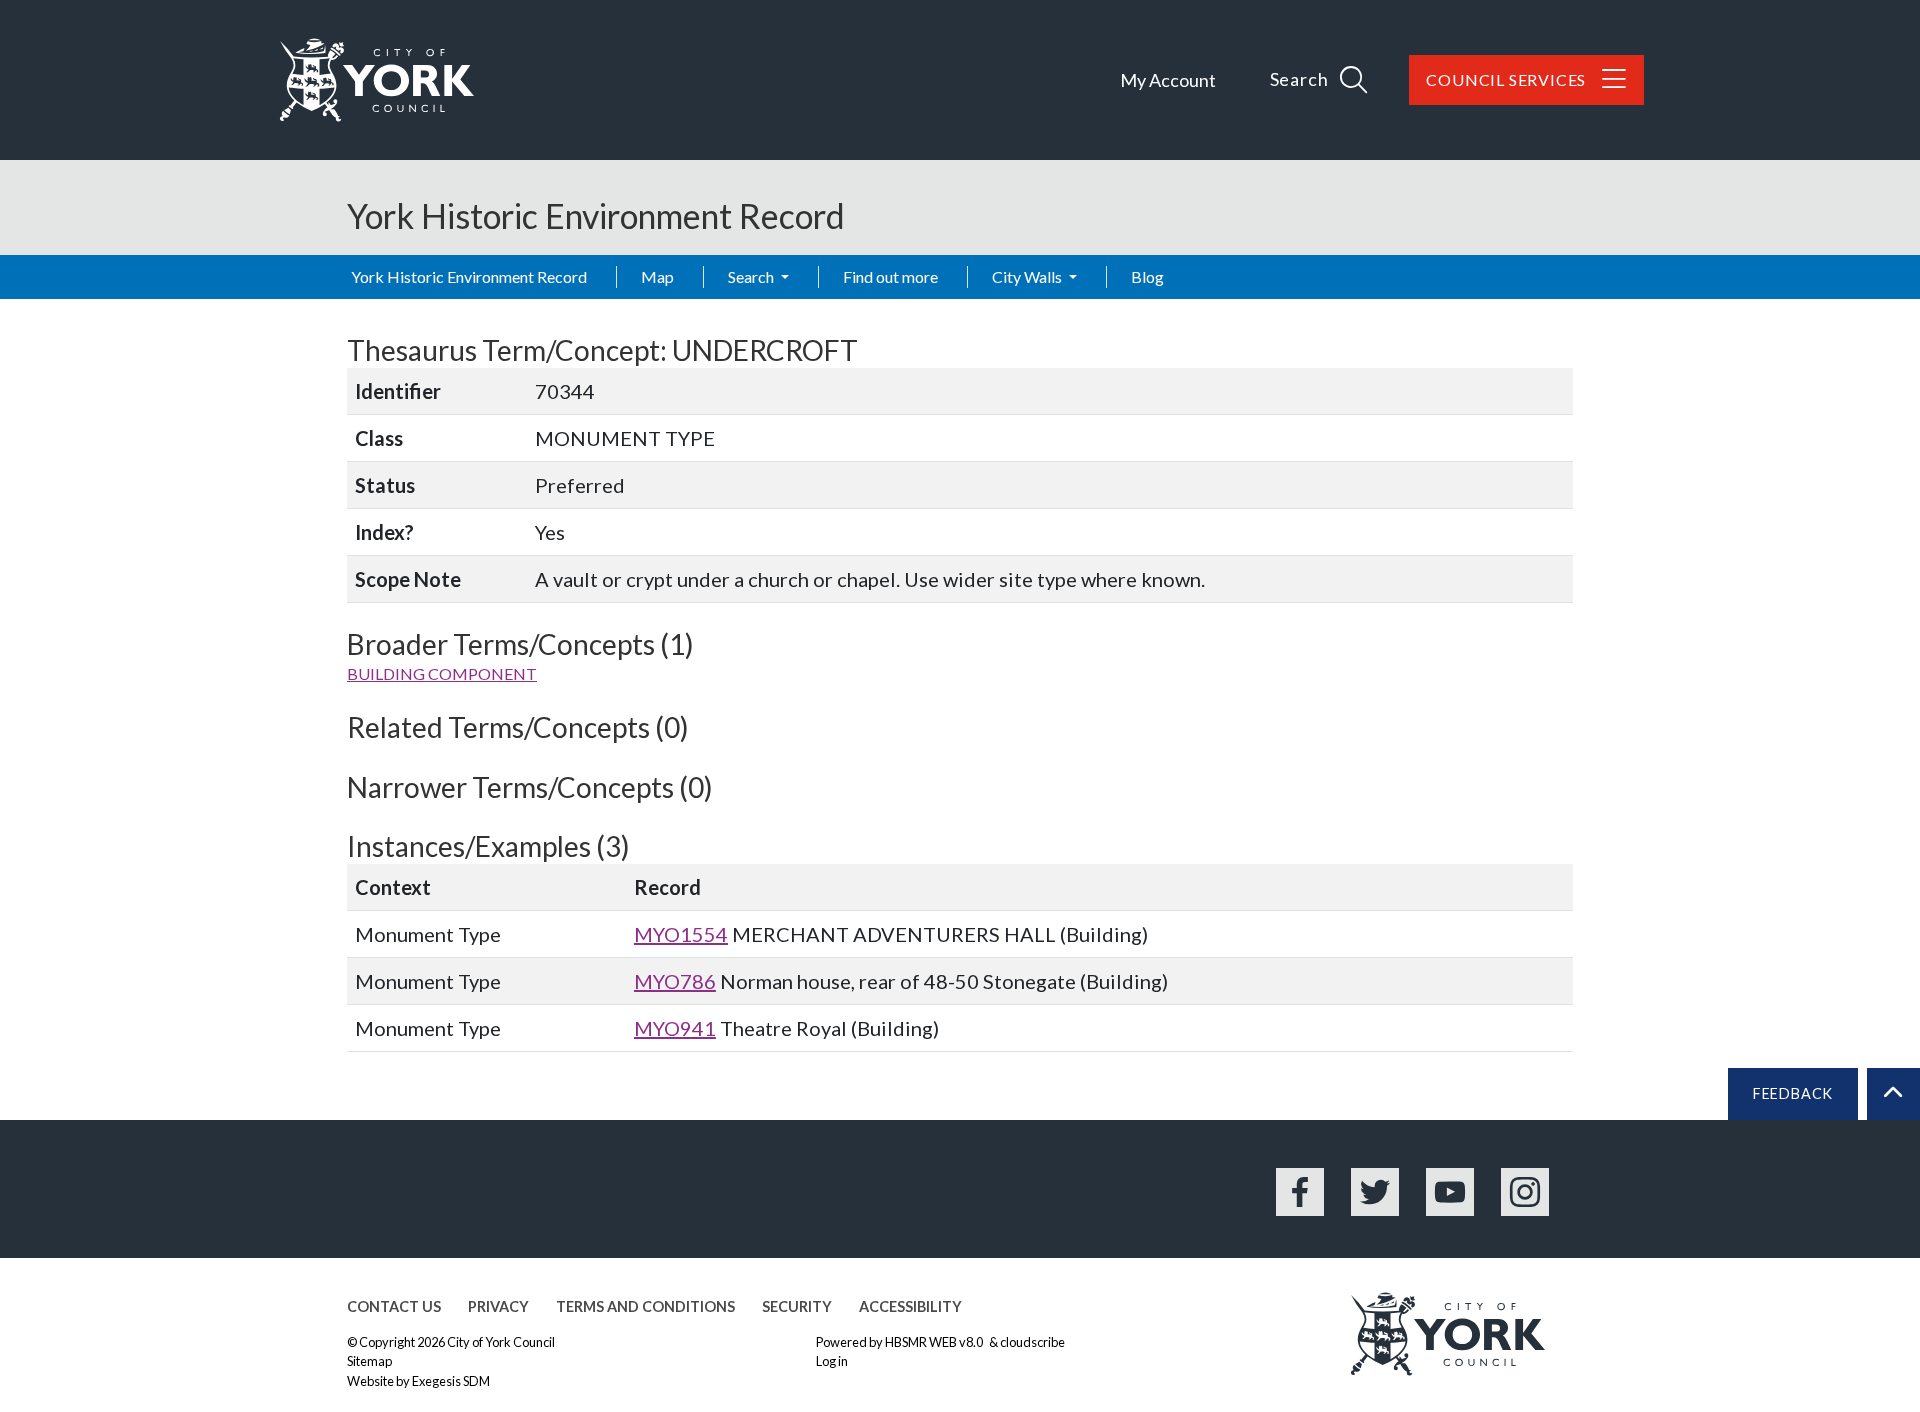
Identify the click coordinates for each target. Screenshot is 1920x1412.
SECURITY (797, 1306)
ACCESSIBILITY (910, 1306)
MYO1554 (681, 934)
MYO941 (675, 1028)
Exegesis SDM (451, 1381)
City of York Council (501, 1342)
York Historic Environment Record (469, 276)
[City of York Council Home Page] (377, 80)
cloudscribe (1032, 1342)
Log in (832, 1361)
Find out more (890, 276)
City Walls (1028, 276)
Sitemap (369, 1361)
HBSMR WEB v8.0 (935, 1342)
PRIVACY (498, 1306)
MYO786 (675, 981)
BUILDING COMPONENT (442, 673)
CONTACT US (394, 1306)
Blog (1147, 276)
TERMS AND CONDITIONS (645, 1306)
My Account (1168, 80)
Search (752, 276)
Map (657, 276)
